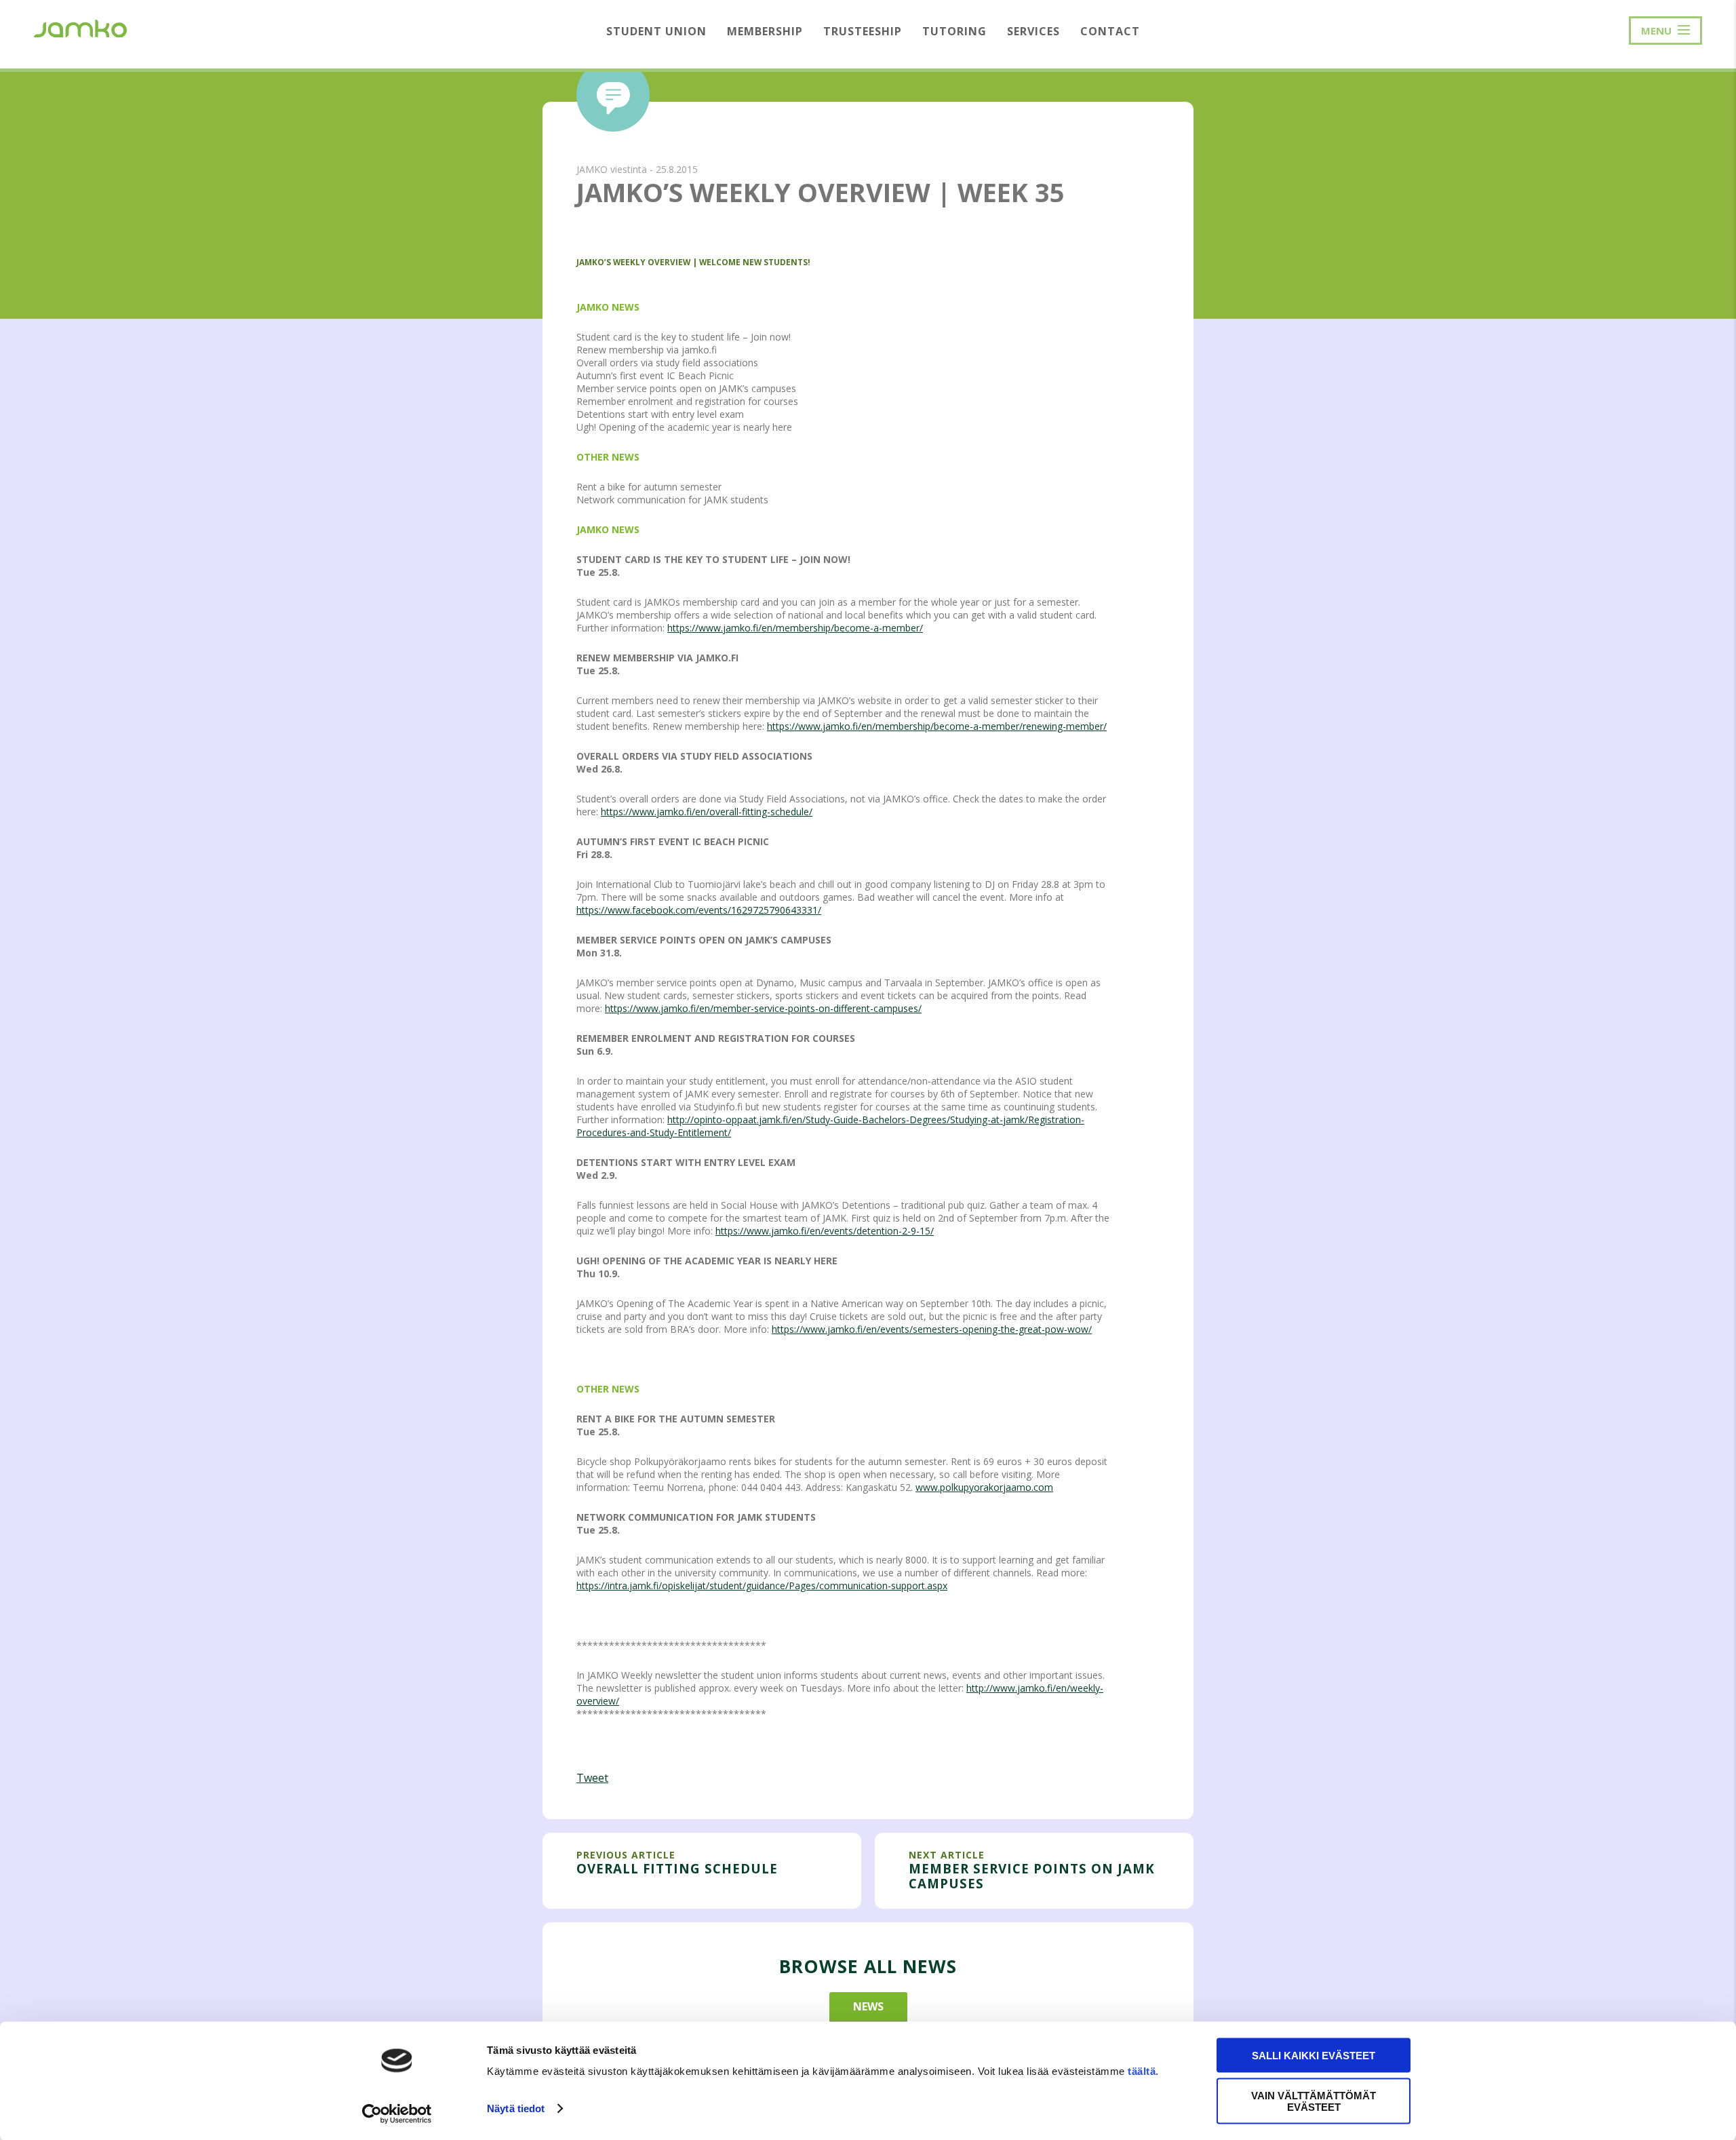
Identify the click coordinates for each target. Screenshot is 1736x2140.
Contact (1110, 31)
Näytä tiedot (516, 2108)
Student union (656, 31)
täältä (1142, 2071)
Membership (765, 31)
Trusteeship (863, 31)
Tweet (592, 1778)
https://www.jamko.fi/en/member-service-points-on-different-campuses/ (763, 1008)
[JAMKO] (80, 27)
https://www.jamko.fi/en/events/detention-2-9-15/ (825, 1231)
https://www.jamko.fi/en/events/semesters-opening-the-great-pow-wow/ (932, 1329)
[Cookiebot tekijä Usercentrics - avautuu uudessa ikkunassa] (397, 2114)
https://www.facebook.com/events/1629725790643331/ (699, 910)
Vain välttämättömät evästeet (1314, 2101)
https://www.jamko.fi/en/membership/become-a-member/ (795, 628)
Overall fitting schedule (677, 1868)
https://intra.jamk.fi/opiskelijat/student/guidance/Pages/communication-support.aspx (762, 1585)
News (868, 2006)
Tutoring (954, 31)
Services (1033, 31)
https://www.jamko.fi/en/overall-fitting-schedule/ (707, 812)
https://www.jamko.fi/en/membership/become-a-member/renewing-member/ (937, 726)
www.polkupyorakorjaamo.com (984, 1487)
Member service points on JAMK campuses (1032, 1876)
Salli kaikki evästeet (1314, 2056)
